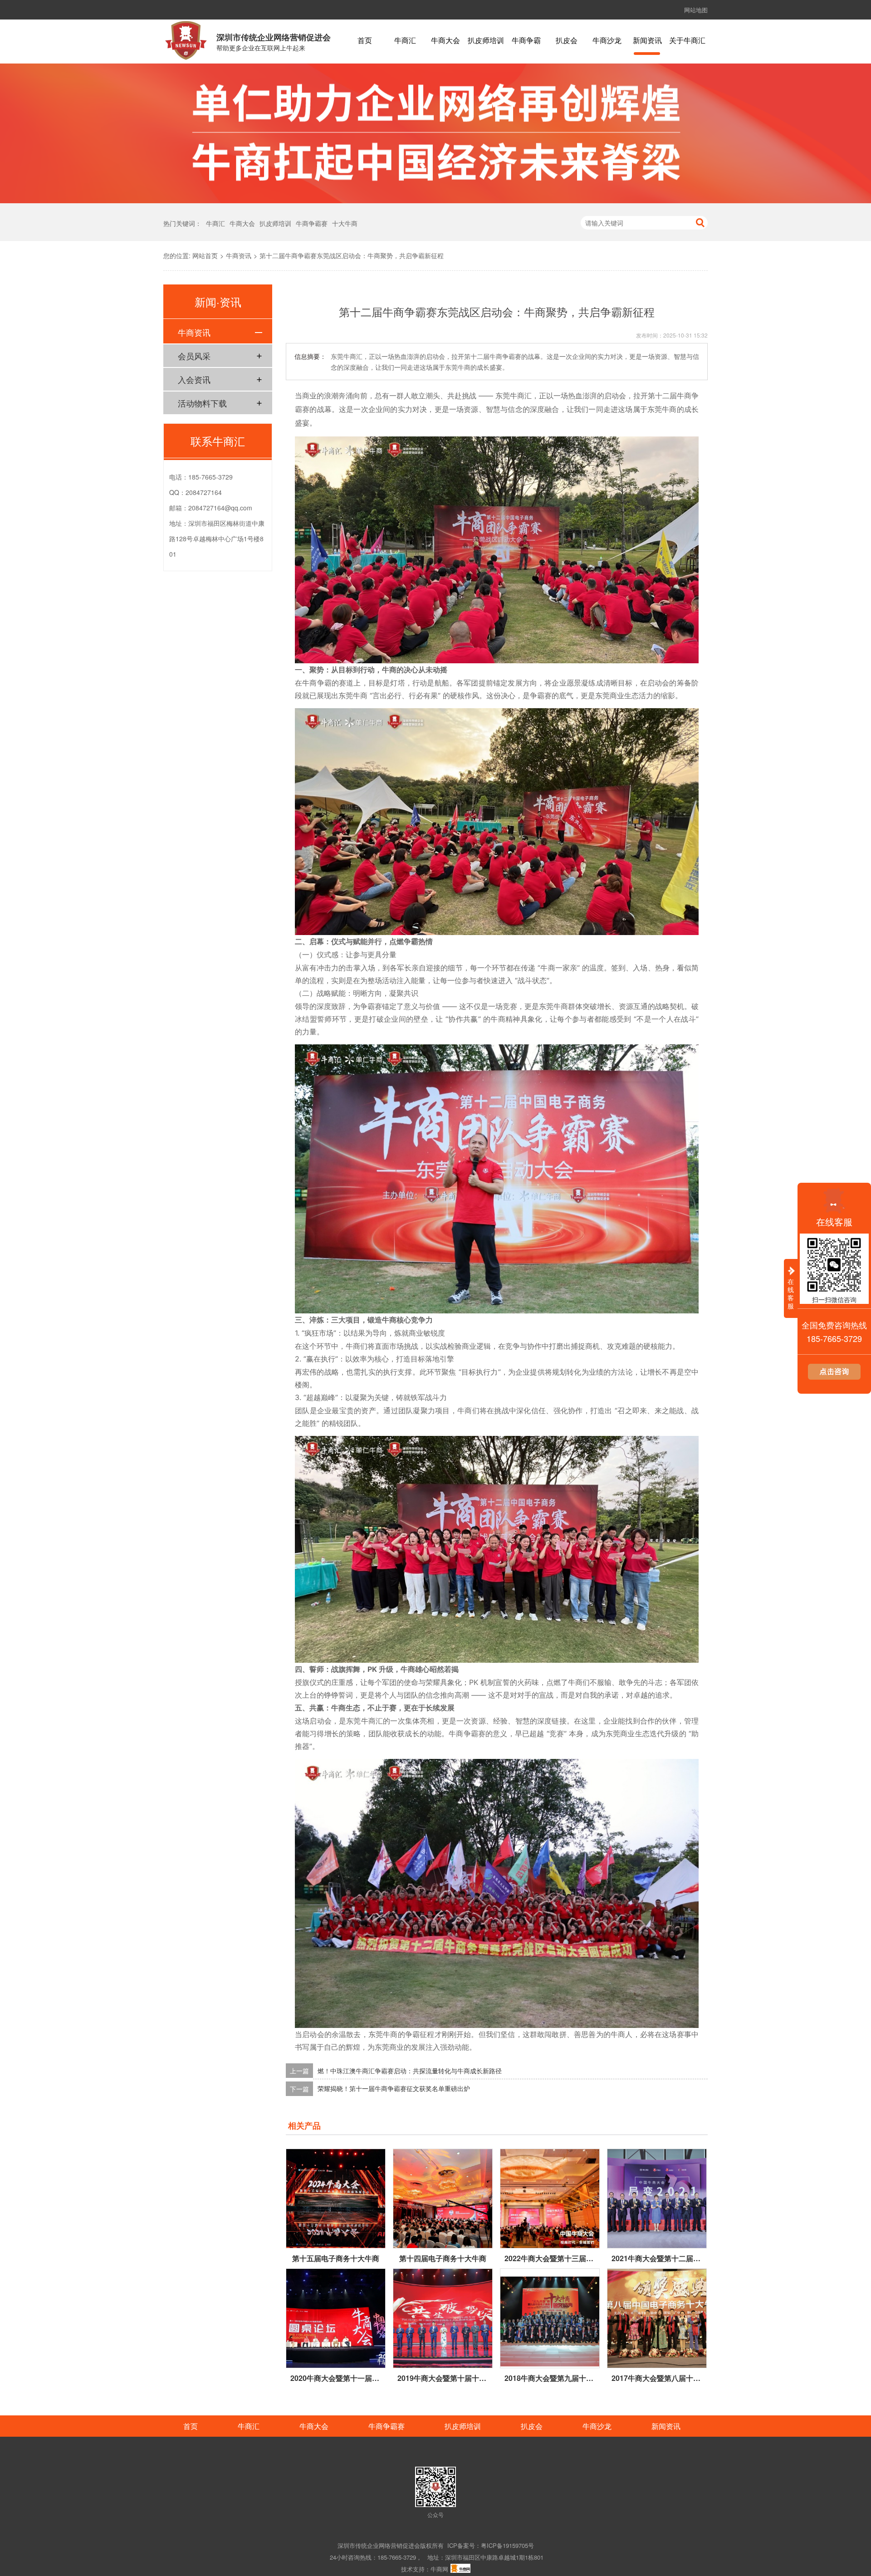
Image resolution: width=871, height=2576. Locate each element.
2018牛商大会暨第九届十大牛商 (550, 2378)
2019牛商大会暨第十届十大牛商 (443, 2378)
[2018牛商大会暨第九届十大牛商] (550, 2318)
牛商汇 (405, 41)
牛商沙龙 (607, 41)
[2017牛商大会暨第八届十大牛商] (657, 2318)
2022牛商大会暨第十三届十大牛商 (550, 2258)
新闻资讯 (647, 41)
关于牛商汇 (687, 41)
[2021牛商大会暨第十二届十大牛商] (657, 2199)
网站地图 (696, 10)
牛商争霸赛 (312, 223)
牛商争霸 (526, 41)
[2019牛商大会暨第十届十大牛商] (443, 2318)
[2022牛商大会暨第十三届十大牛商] (550, 2199)
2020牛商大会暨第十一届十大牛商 (336, 2378)
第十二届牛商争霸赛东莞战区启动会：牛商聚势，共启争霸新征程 (352, 255)
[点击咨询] (834, 1377)
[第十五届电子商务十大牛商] (336, 2199)
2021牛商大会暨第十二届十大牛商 (657, 2258)
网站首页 (205, 255)
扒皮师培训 (486, 41)
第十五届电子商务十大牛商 (336, 2258)
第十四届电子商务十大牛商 (443, 2258)
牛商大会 (445, 41)
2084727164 (204, 492)
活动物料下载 (202, 403)
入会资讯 (194, 379)
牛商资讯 (239, 255)
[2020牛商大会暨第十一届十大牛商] (336, 2318)
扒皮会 (567, 41)
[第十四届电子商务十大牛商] (443, 2199)
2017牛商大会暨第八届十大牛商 (657, 2378)
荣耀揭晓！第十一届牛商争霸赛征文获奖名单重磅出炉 (394, 2089)
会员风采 (194, 356)
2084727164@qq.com (220, 508)
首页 (365, 41)
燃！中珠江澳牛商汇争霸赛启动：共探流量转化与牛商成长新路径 (410, 2071)
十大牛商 (345, 223)
